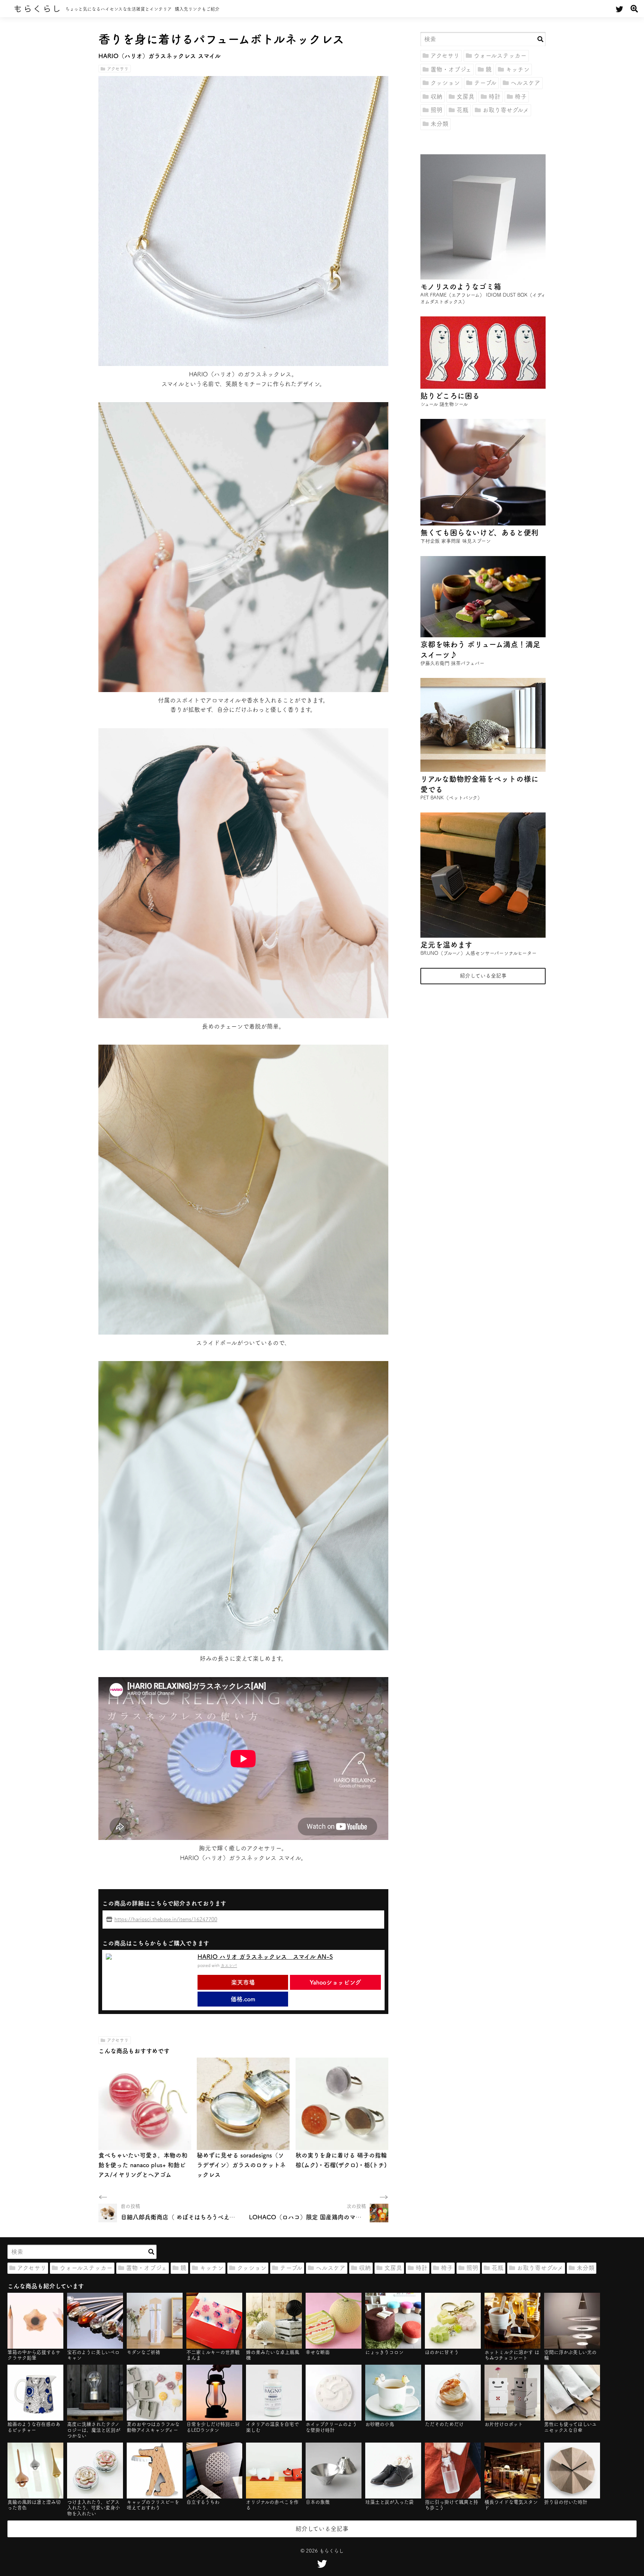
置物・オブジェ (451, 69)
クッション (445, 83)
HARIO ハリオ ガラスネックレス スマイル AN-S (265, 1957)
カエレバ (229, 1965)
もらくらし (37, 9)
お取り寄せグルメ (506, 110)
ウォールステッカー (500, 56)
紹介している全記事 (483, 976)
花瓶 (463, 110)
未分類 (439, 124)
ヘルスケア (525, 83)
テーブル (485, 83)
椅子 (521, 97)
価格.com (243, 1999)
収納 (436, 97)
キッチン (518, 69)
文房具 (465, 97)
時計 (495, 97)
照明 (436, 110)
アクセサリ (118, 69)
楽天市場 (243, 1982)
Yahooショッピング (335, 1982)
